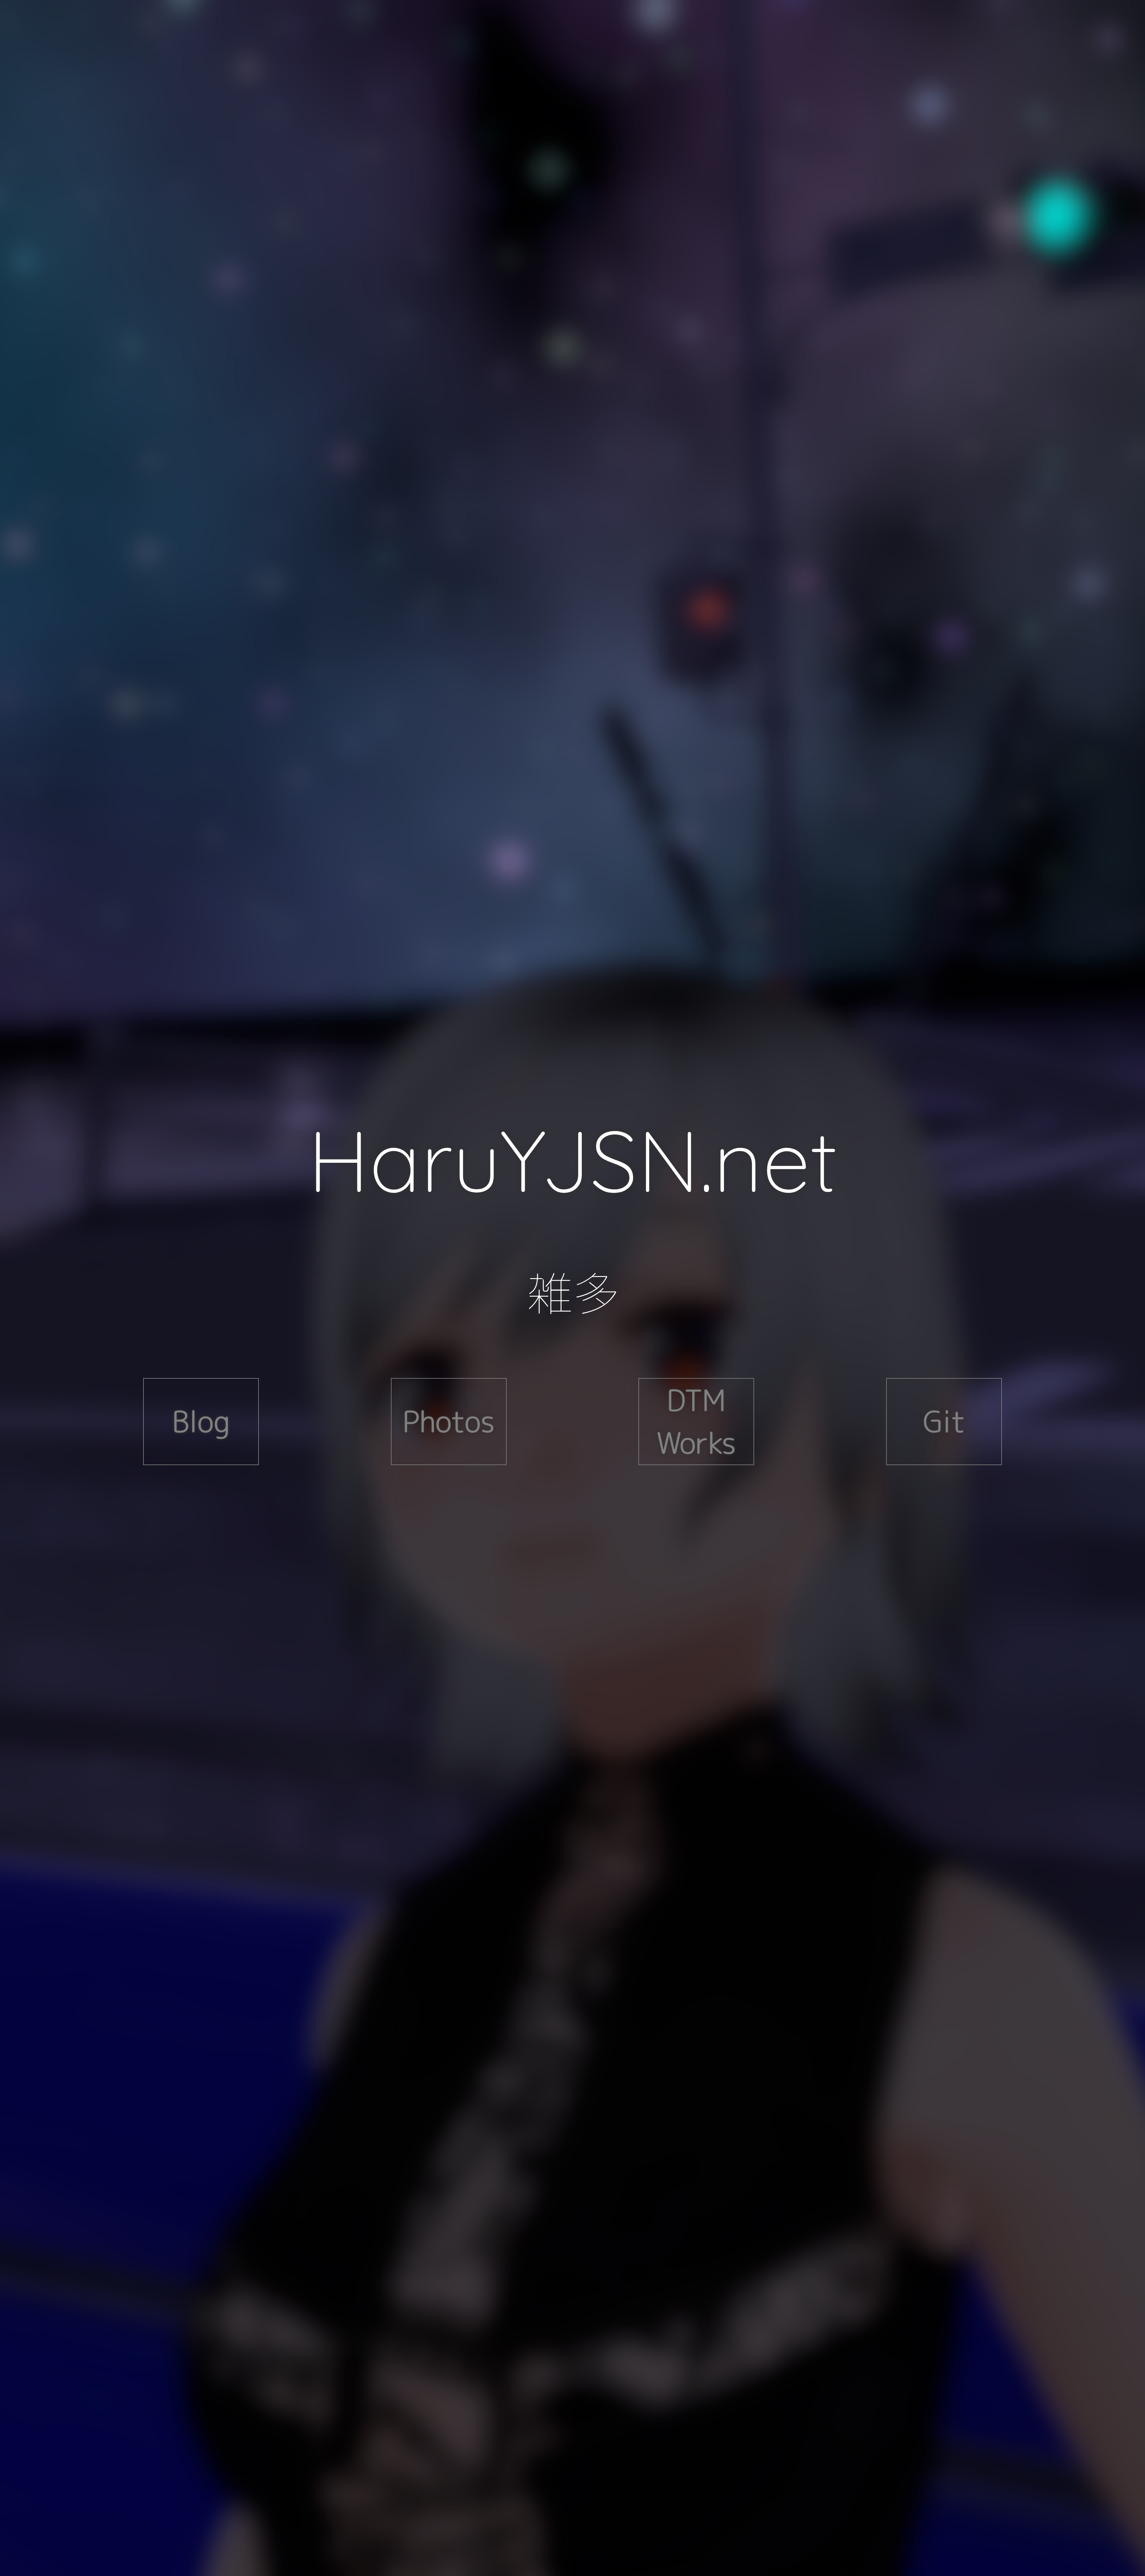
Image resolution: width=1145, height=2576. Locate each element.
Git (944, 1421)
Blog (201, 1421)
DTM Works (696, 1421)
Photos (449, 1421)
